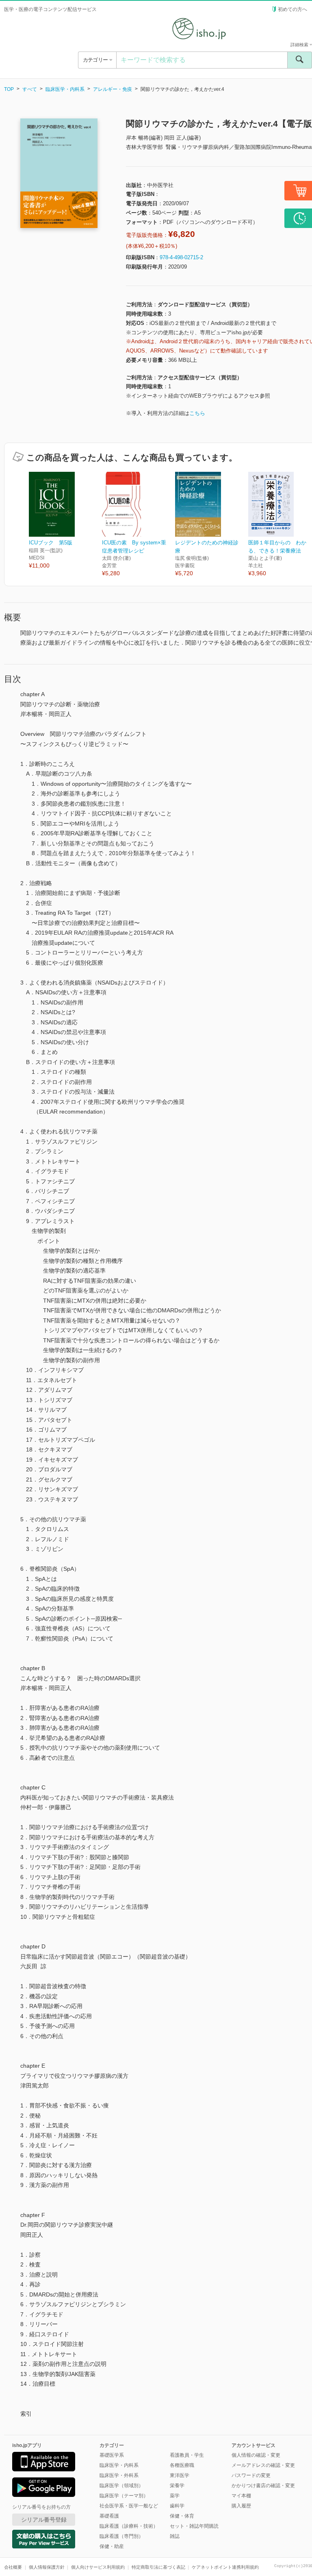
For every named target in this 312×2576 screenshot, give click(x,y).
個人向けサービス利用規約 (98, 2567)
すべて (30, 89)
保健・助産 (112, 2546)
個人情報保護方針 (47, 2567)
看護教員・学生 (187, 2455)
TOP (9, 89)
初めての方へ (292, 9)
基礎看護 (109, 2516)
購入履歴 (241, 2506)
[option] (65, 521)
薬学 (175, 2496)
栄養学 (177, 2486)
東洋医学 (180, 2475)
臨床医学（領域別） (121, 2486)
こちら (197, 413)
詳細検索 (300, 45)
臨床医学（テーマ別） (124, 2496)
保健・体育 (182, 2516)
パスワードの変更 (251, 2475)
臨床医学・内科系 (65, 89)
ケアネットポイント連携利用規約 (225, 2567)
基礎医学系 (112, 2455)
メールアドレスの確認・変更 (263, 2465)
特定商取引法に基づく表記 (158, 2567)
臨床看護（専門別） (121, 2536)
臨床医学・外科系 (119, 2475)
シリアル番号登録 (44, 2520)
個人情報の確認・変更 (256, 2455)
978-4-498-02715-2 (181, 257)
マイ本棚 (241, 2496)
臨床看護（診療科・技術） (129, 2526)
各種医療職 (182, 2465)
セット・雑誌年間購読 (194, 2526)
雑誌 (175, 2536)
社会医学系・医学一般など (129, 2506)
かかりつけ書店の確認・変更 (263, 2486)
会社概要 (13, 2567)
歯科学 (177, 2506)
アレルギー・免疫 (113, 89)
